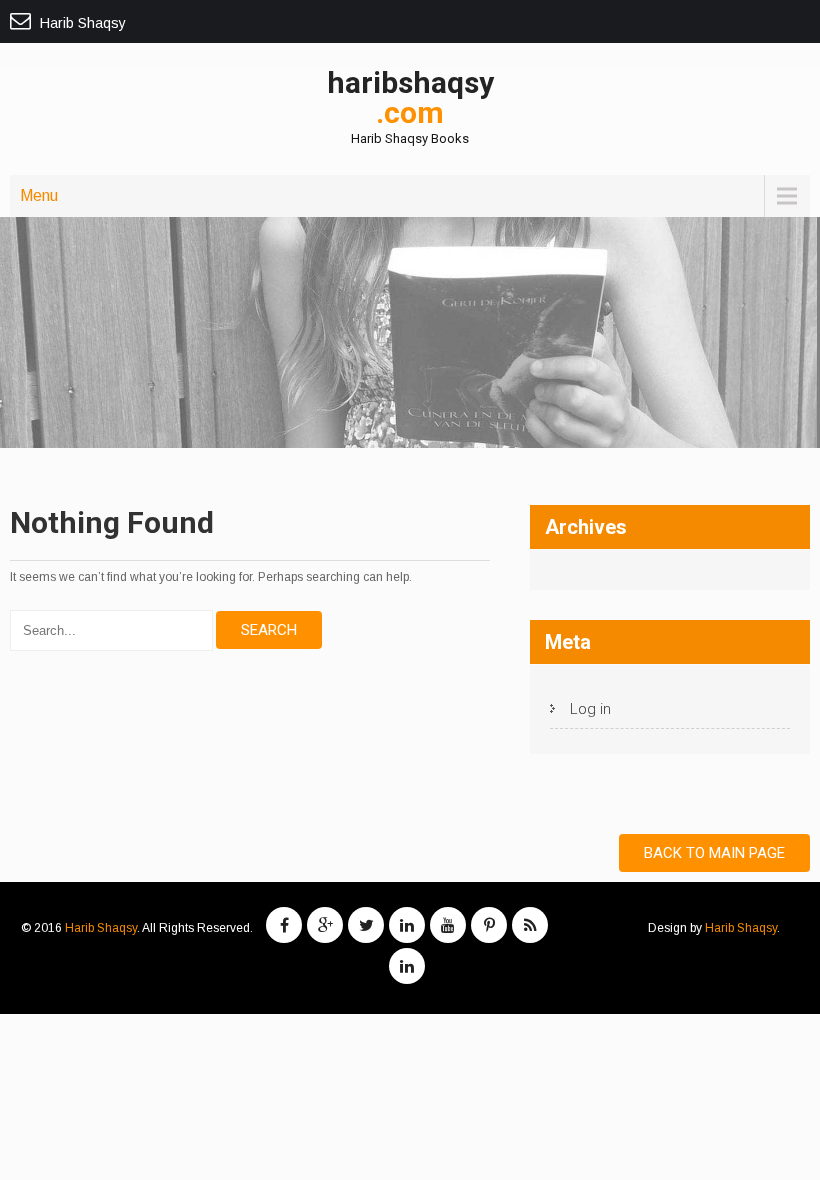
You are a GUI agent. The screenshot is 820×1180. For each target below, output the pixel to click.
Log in (590, 709)
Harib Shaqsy (101, 928)
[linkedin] (407, 925)
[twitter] (366, 925)
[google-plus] (325, 925)
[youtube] (448, 925)
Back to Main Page (714, 853)
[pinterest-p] (489, 925)
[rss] (530, 925)
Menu (39, 195)
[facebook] (284, 925)
